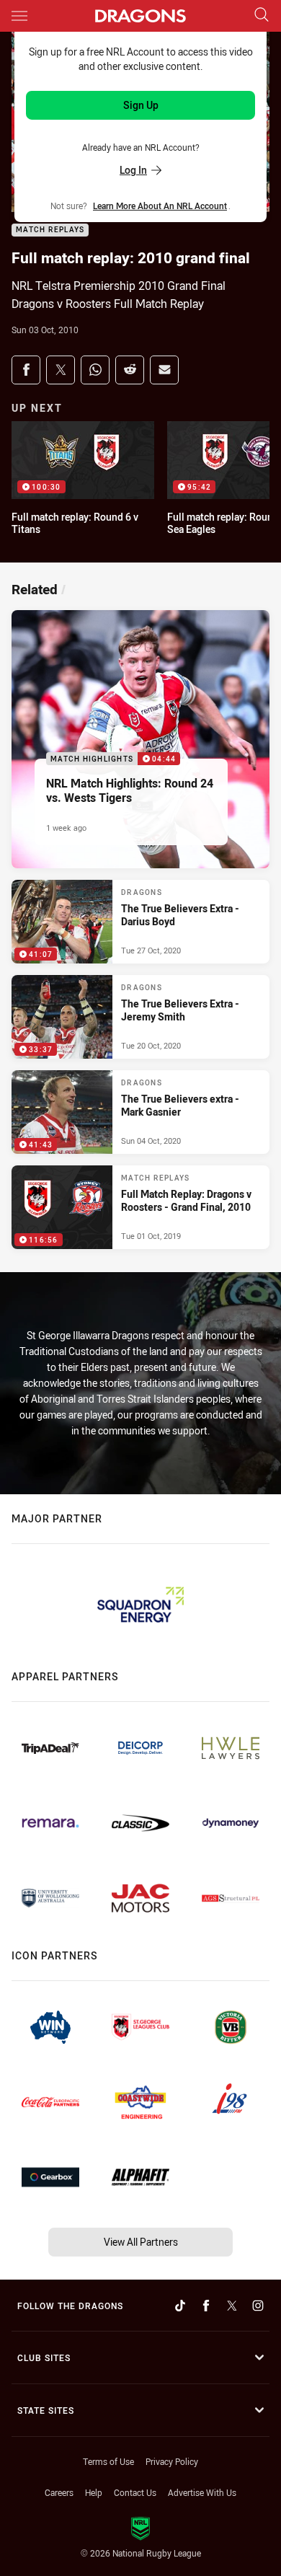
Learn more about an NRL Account (160, 206)
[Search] (262, 16)
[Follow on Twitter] (232, 2306)
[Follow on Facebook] (206, 2306)
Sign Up (141, 105)
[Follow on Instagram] (258, 2306)
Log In (133, 170)
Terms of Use (108, 2461)
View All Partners (141, 2242)
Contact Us (135, 2492)
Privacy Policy (172, 2461)
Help (94, 2492)
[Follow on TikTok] (180, 2306)
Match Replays (50, 230)
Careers (59, 2492)
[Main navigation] (19, 16)
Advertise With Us (202, 2492)
